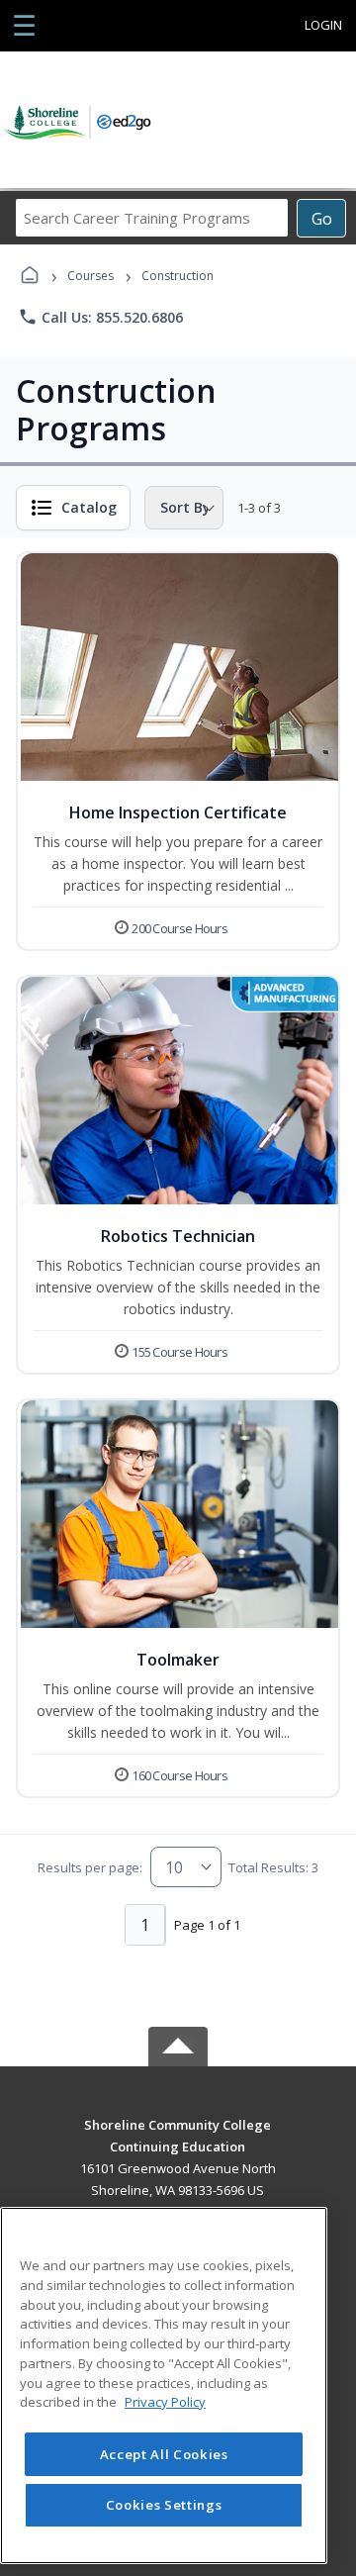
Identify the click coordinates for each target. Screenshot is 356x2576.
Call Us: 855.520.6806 (100, 317)
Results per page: (90, 1867)
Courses (90, 276)
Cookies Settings (164, 2505)
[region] (164, 2385)
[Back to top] (178, 2139)
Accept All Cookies (164, 2454)
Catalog (89, 507)
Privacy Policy (165, 2402)
